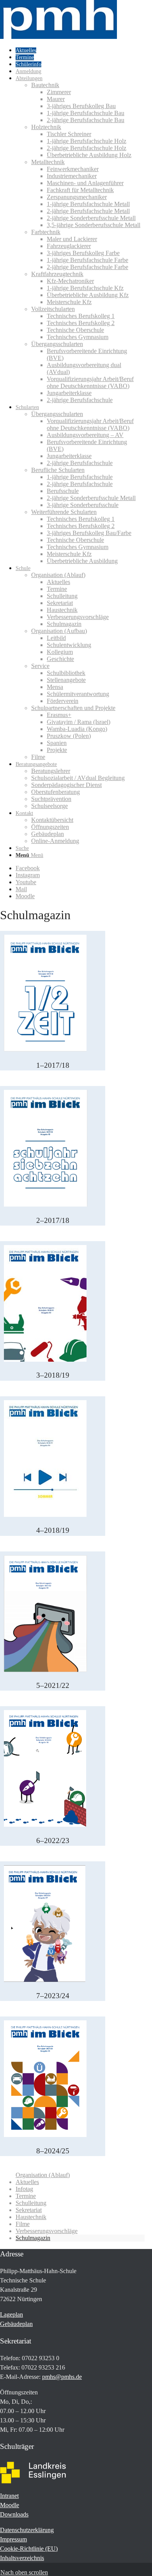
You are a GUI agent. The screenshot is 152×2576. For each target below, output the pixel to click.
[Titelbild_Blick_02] (46, 1204)
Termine (26, 2196)
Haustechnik (31, 2217)
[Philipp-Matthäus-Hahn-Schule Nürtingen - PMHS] (58, 37)
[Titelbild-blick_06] (45, 1825)
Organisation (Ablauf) (43, 2175)
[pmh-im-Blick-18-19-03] (45, 1360)
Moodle (10, 2505)
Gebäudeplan (16, 2324)
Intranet (9, 2496)
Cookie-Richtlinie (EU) (29, 2549)
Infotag (24, 2189)
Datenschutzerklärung (27, 2530)
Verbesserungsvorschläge (47, 2231)
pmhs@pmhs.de (62, 2377)
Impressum (13, 2539)
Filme (23, 2224)
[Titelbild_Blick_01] (45, 1049)
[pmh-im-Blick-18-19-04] (45, 1515)
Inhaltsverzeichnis (22, 2558)
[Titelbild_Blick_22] (45, 1670)
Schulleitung (31, 2203)
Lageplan (11, 2315)
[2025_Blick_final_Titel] (45, 2135)
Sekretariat (29, 2210)
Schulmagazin (33, 2238)
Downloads (14, 2514)
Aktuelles (27, 2182)
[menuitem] (80, 50)
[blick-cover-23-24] (45, 1980)
